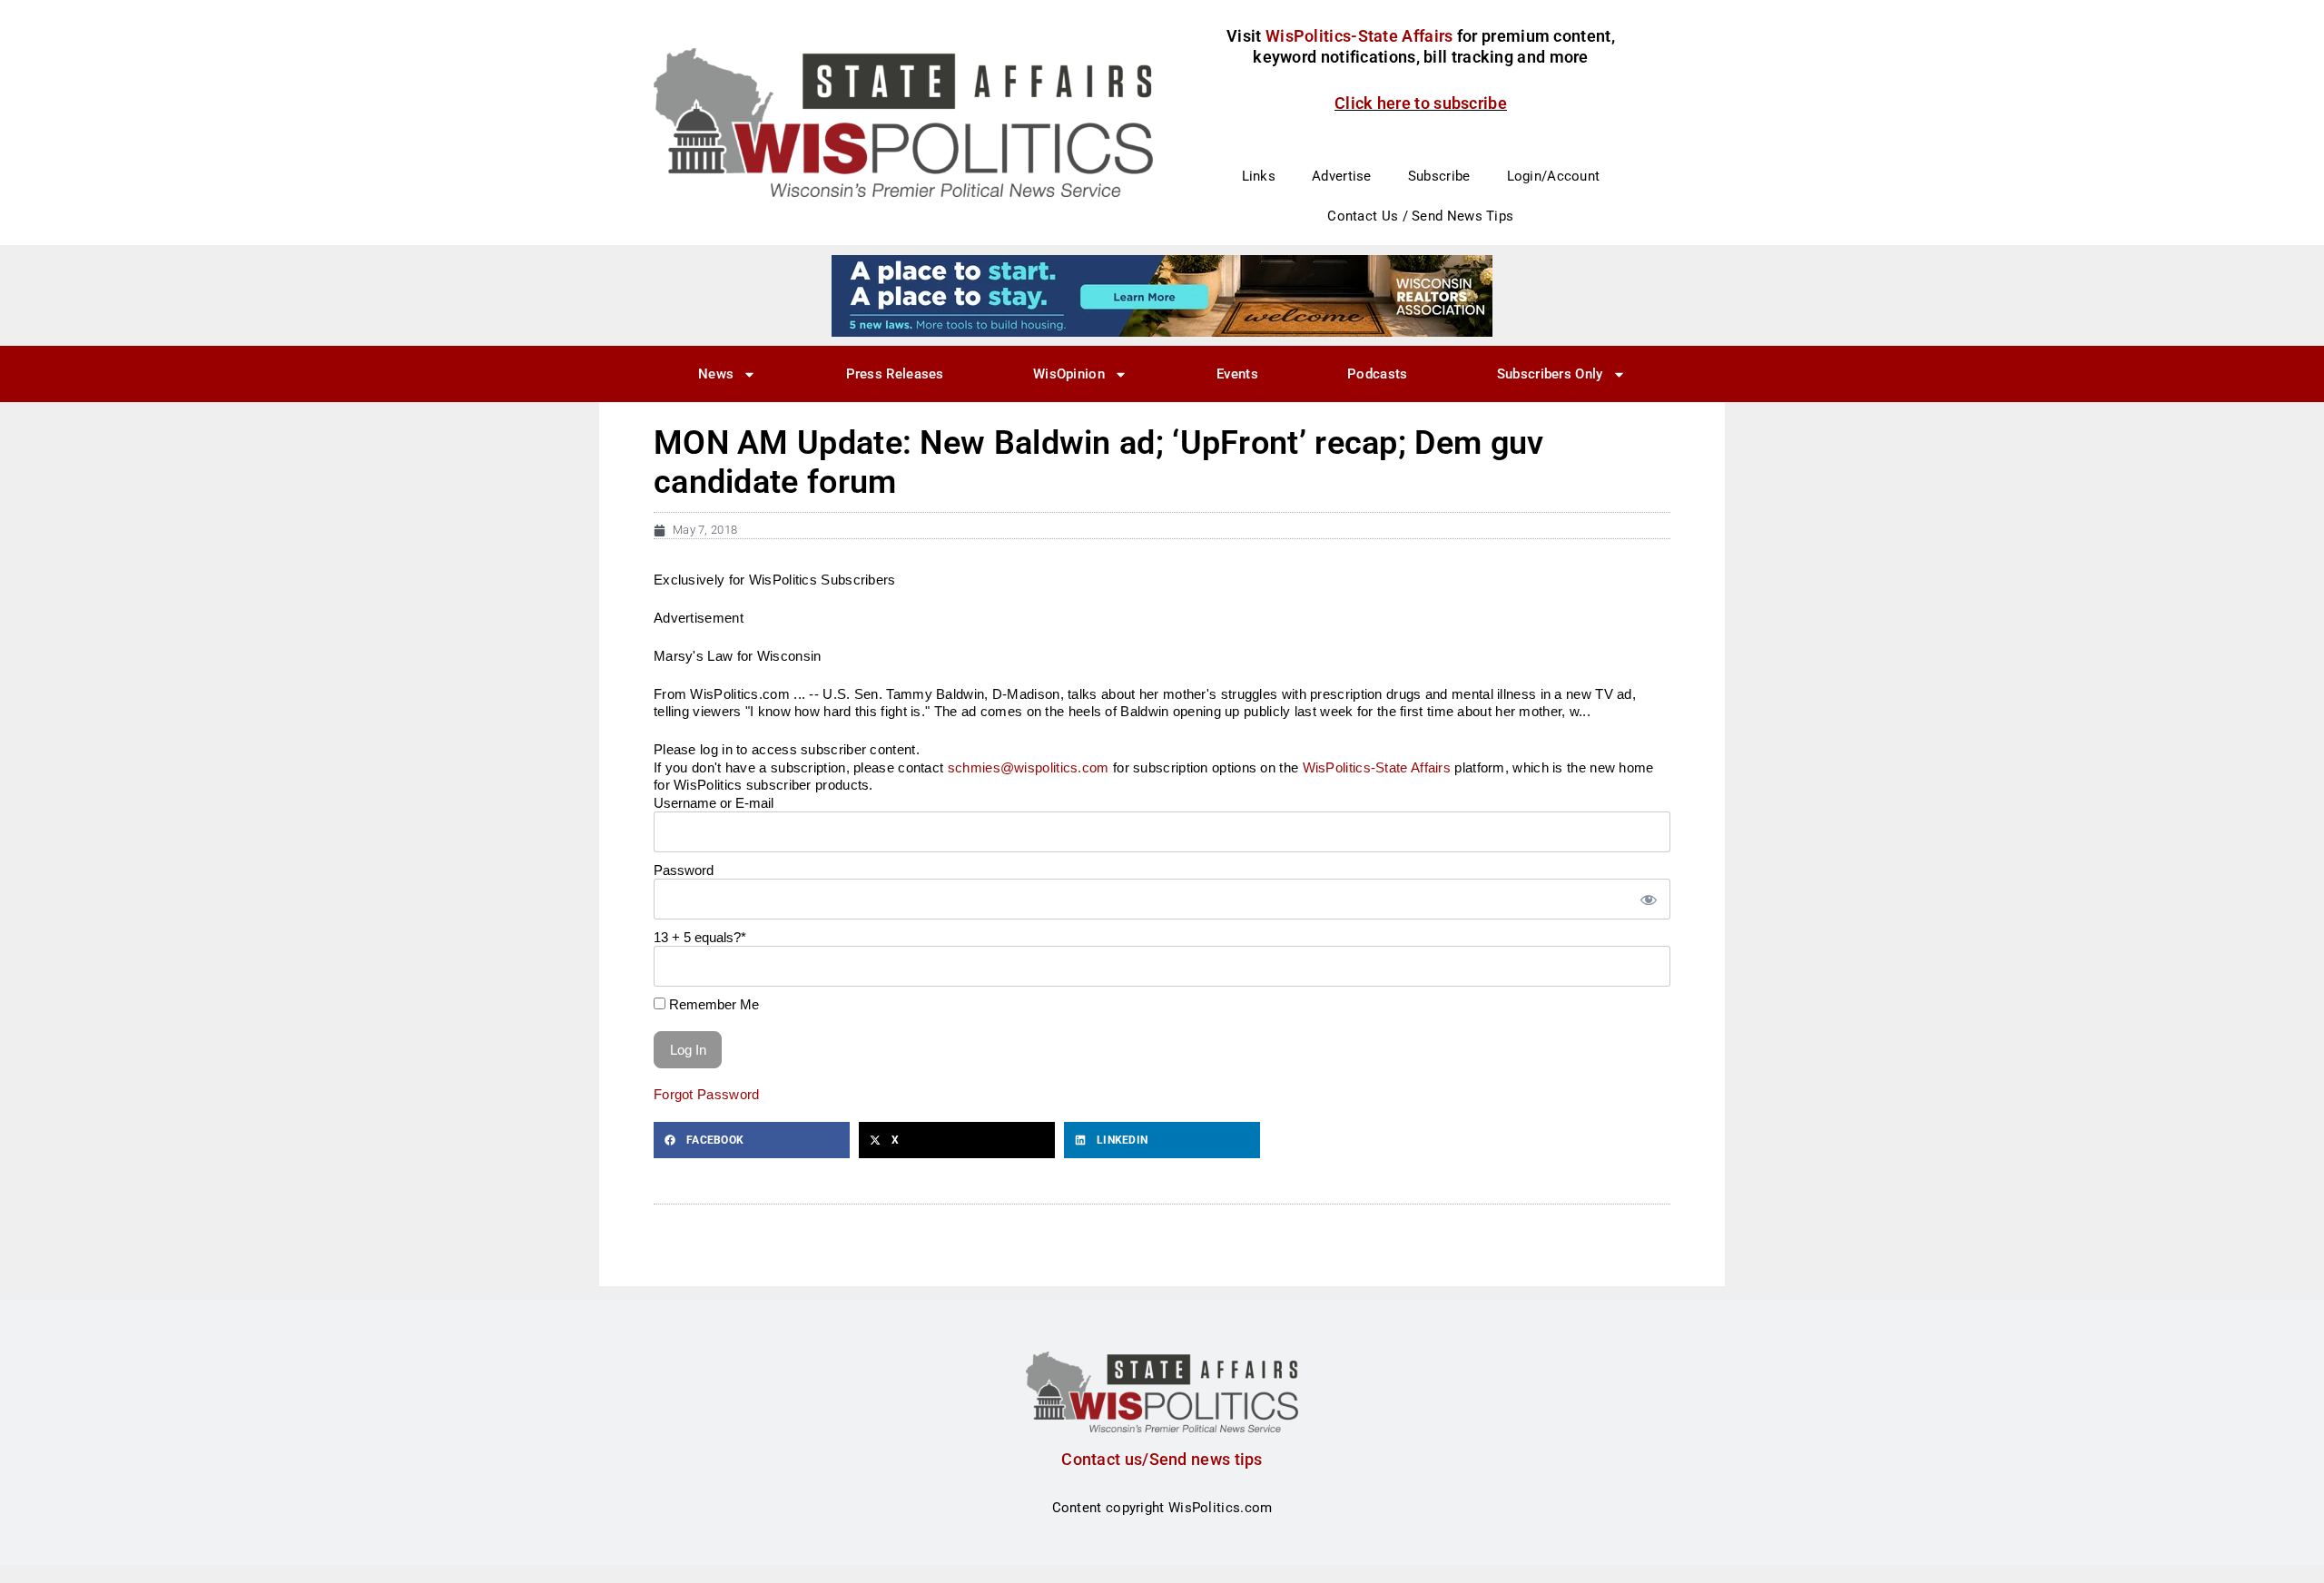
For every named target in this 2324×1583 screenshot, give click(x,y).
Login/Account (1554, 176)
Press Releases (895, 374)
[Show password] (1648, 899)
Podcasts (1377, 374)
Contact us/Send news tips (1162, 1459)
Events (1237, 374)
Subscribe (1439, 176)
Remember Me (712, 1004)
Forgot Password (707, 1094)
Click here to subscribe (1421, 103)
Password (684, 870)
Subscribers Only (1550, 374)
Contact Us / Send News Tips (1420, 216)
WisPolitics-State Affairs (1377, 767)
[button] (752, 1140)
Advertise (1342, 176)
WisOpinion (1069, 374)
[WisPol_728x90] (1162, 295)
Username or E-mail (714, 803)
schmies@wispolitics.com (1029, 767)
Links (1259, 176)
